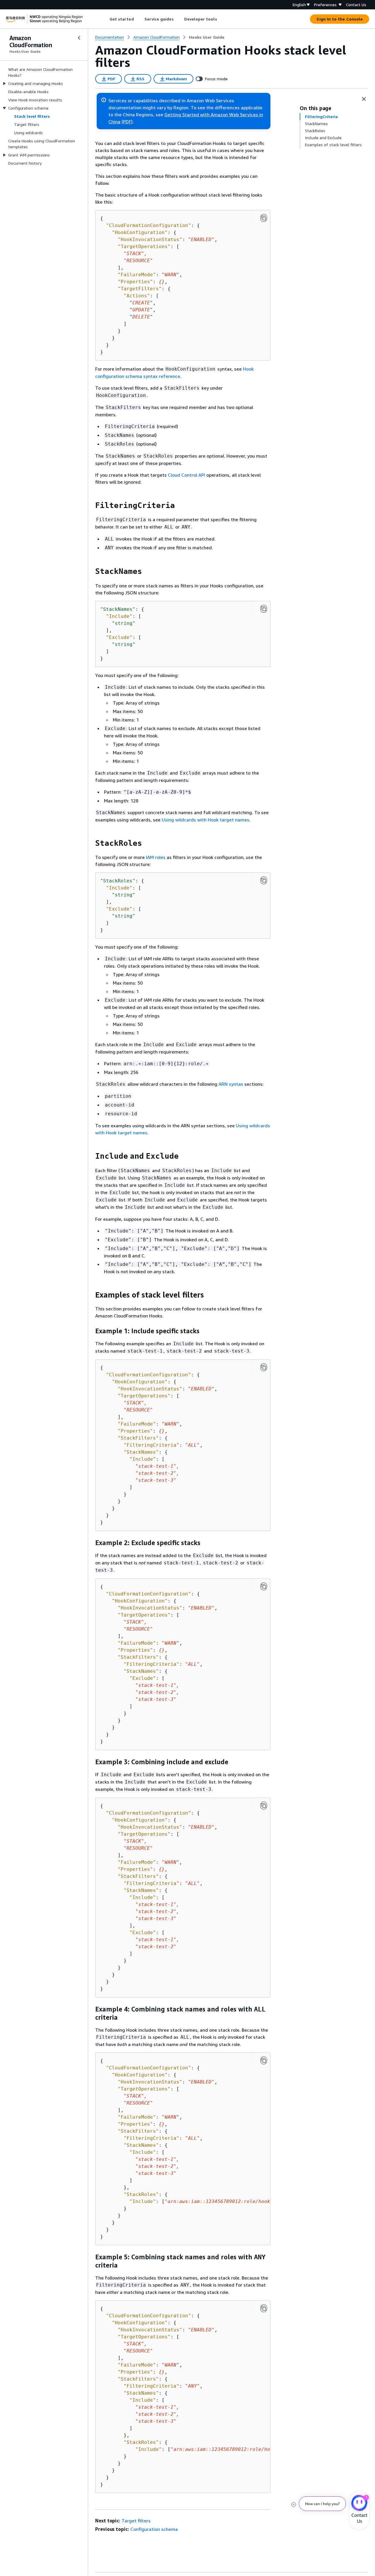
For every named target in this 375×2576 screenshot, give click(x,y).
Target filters (136, 2521)
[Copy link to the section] (91, 505)
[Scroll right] (221, 19)
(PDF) (127, 122)
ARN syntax (231, 1084)
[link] (207, 37)
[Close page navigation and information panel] (364, 99)
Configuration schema (154, 2529)
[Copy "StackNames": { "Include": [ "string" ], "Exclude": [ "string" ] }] (264, 609)
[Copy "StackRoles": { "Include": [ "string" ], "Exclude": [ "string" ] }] (264, 880)
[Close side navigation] (79, 38)
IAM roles (156, 857)
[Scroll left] (105, 19)
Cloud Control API (186, 475)
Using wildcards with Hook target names (206, 820)
